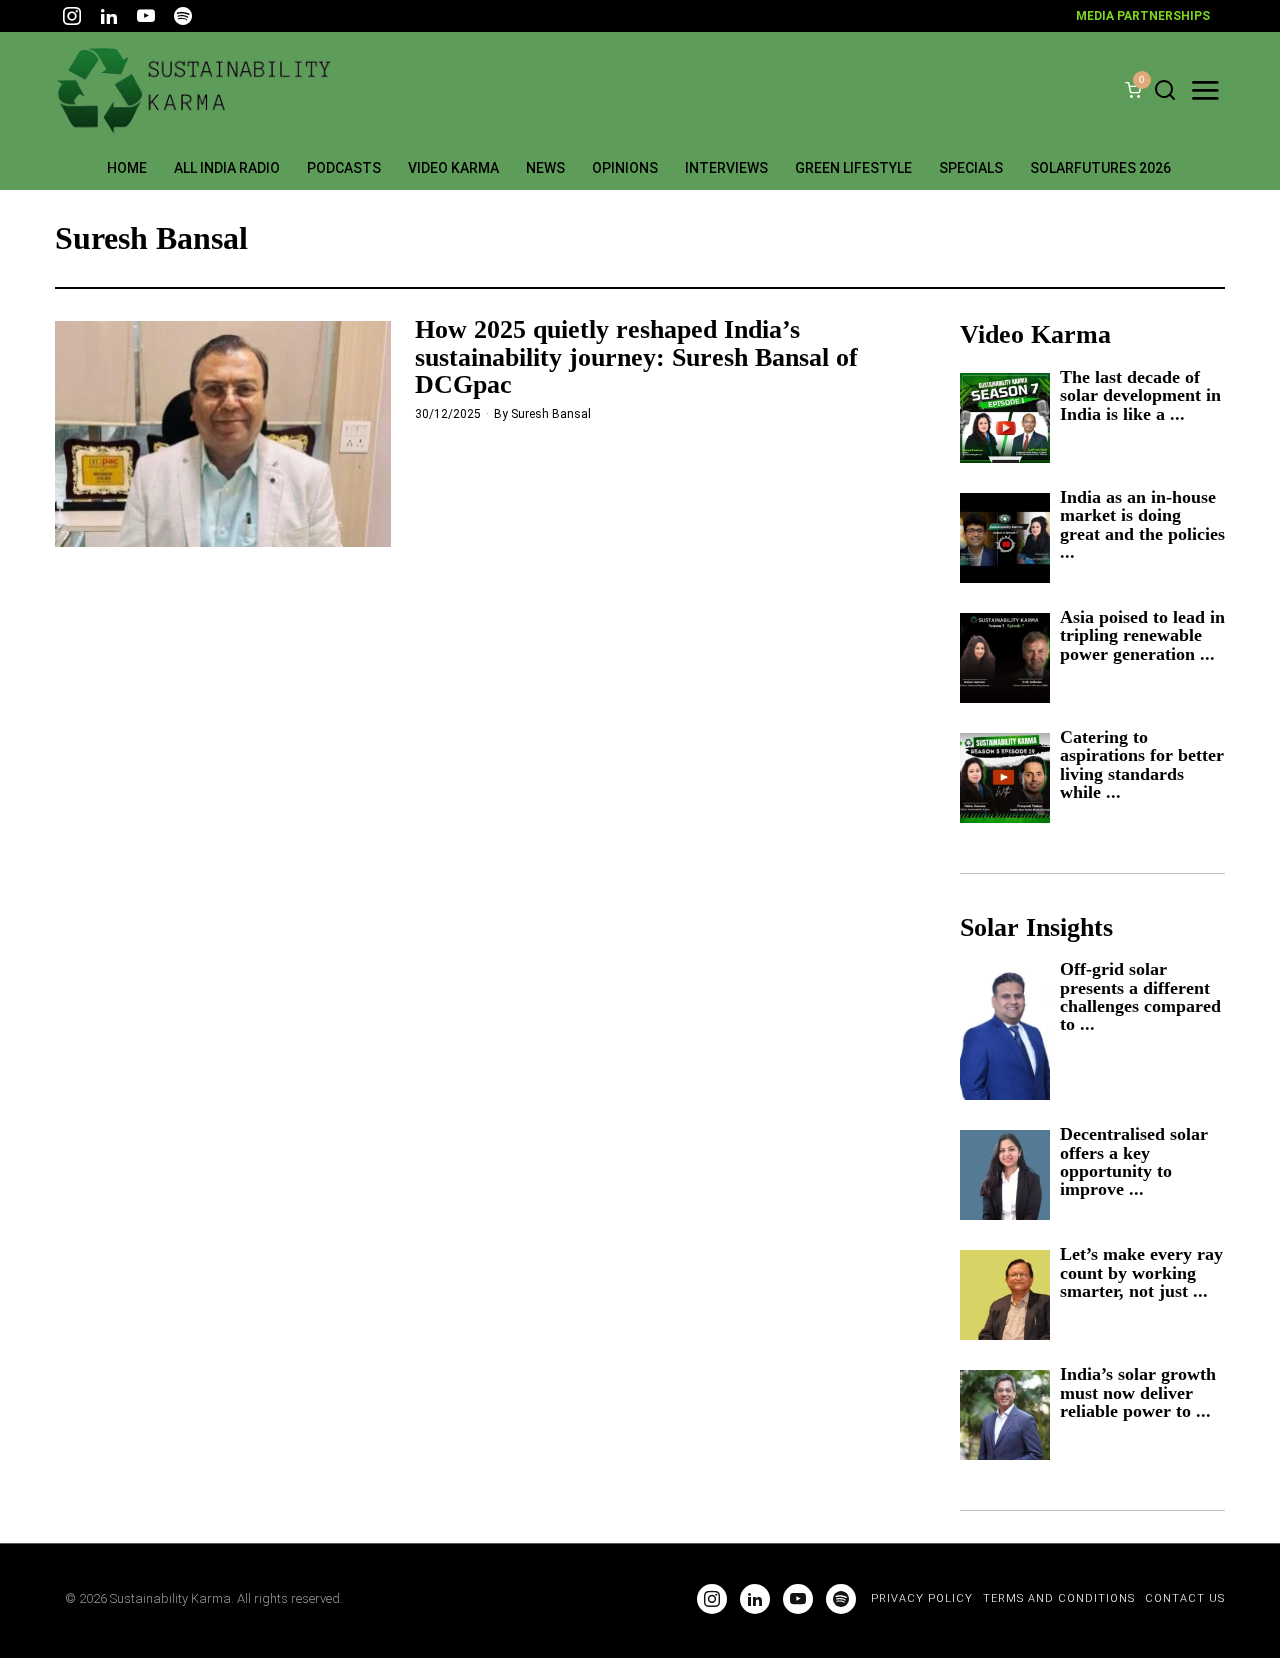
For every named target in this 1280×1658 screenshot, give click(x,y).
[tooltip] (72, 16)
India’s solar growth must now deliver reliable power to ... (1138, 1392)
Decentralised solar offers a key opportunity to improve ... (1134, 1162)
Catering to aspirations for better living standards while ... (1142, 765)
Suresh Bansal (551, 414)
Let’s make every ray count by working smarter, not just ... (1141, 1272)
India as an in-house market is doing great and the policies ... (1142, 525)
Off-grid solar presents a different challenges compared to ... (1140, 997)
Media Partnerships (1143, 16)
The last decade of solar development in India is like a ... (1140, 395)
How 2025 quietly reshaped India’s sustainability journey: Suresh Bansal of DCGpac (636, 357)
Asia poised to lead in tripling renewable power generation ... (1142, 635)
